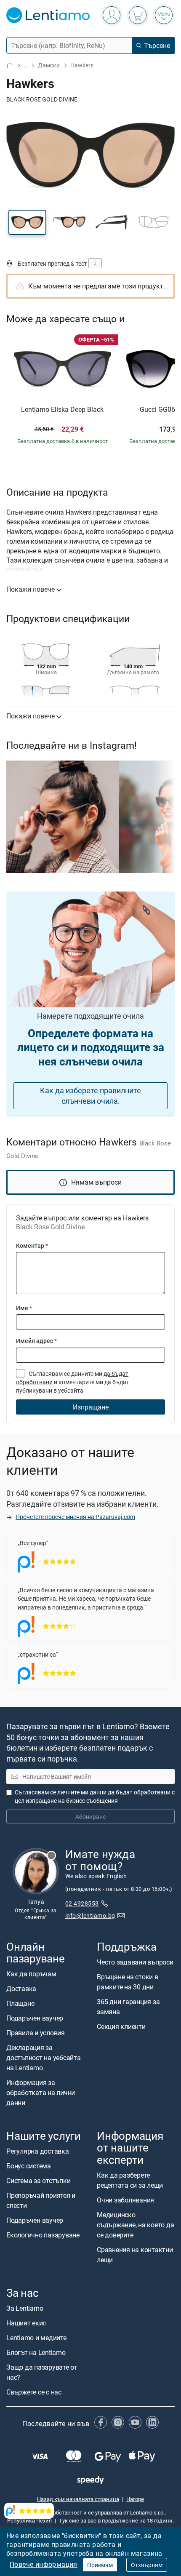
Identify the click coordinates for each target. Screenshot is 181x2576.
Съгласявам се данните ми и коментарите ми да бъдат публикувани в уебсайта (73, 1382)
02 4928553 (82, 1903)
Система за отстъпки (38, 2181)
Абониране (90, 1817)
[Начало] (10, 65)
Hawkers (82, 65)
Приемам (100, 2565)
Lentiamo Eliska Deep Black (62, 410)
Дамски (49, 65)
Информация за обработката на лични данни (41, 2093)
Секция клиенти (121, 2026)
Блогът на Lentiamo (36, 2352)
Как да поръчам (31, 1974)
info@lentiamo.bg (90, 1915)
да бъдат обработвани (139, 1792)
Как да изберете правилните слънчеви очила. (90, 1096)
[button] (27, 222)
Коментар (32, 1245)
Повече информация (44, 2564)
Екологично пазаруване (43, 2235)
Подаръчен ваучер (35, 2018)
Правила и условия (36, 2033)
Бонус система (29, 2166)
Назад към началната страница (78, 2499)
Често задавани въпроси (135, 1962)
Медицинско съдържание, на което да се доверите (135, 2225)
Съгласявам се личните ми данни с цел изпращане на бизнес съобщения (95, 1796)
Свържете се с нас (34, 2392)
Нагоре (135, 2499)
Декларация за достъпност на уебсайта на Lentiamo (44, 2058)
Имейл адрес (36, 1341)
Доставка (21, 1989)
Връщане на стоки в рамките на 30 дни (128, 1982)
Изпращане (91, 1407)
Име (24, 1308)
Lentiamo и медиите (36, 2338)
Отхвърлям (147, 2565)
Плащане (20, 2003)
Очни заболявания (125, 2200)
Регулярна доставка (38, 2152)
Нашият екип (26, 2323)
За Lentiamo (25, 2308)
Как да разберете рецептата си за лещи (130, 2180)
